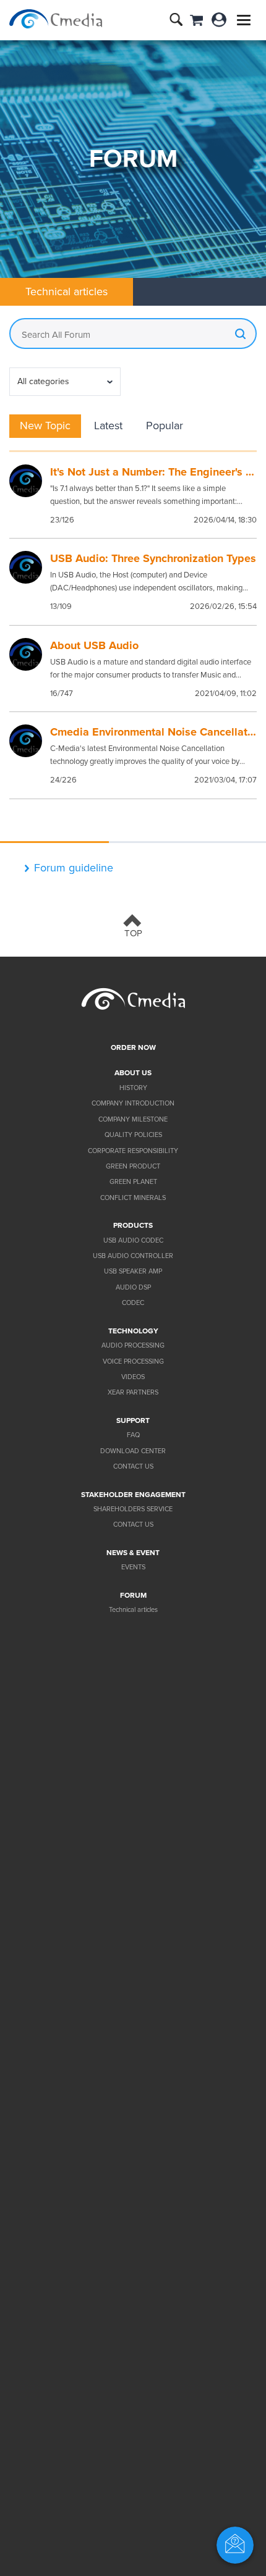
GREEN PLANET (133, 1182)
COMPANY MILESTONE (133, 1119)
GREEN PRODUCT (133, 1166)
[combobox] (65, 382)
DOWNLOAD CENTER (133, 1451)
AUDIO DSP (133, 1287)
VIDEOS (133, 1377)
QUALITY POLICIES (133, 1135)
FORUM (133, 1595)
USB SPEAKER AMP (133, 1271)
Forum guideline (74, 868)
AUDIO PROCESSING (133, 1345)
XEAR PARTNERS (133, 1392)
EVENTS (133, 1567)
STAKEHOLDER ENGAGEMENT (133, 1495)
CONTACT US (133, 1466)
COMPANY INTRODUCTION (133, 1103)
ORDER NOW (133, 1047)
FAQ (133, 1435)
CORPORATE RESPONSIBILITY (133, 1151)
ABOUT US (133, 1073)
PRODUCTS (133, 1225)
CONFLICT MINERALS (133, 1198)
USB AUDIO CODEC (133, 1240)
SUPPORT (133, 1420)
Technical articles (133, 1610)
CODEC (133, 1303)
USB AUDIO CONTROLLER (133, 1256)
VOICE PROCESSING (133, 1361)
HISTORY (133, 1088)
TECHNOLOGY (133, 1331)
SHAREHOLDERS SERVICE (133, 1509)
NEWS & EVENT (133, 1553)
